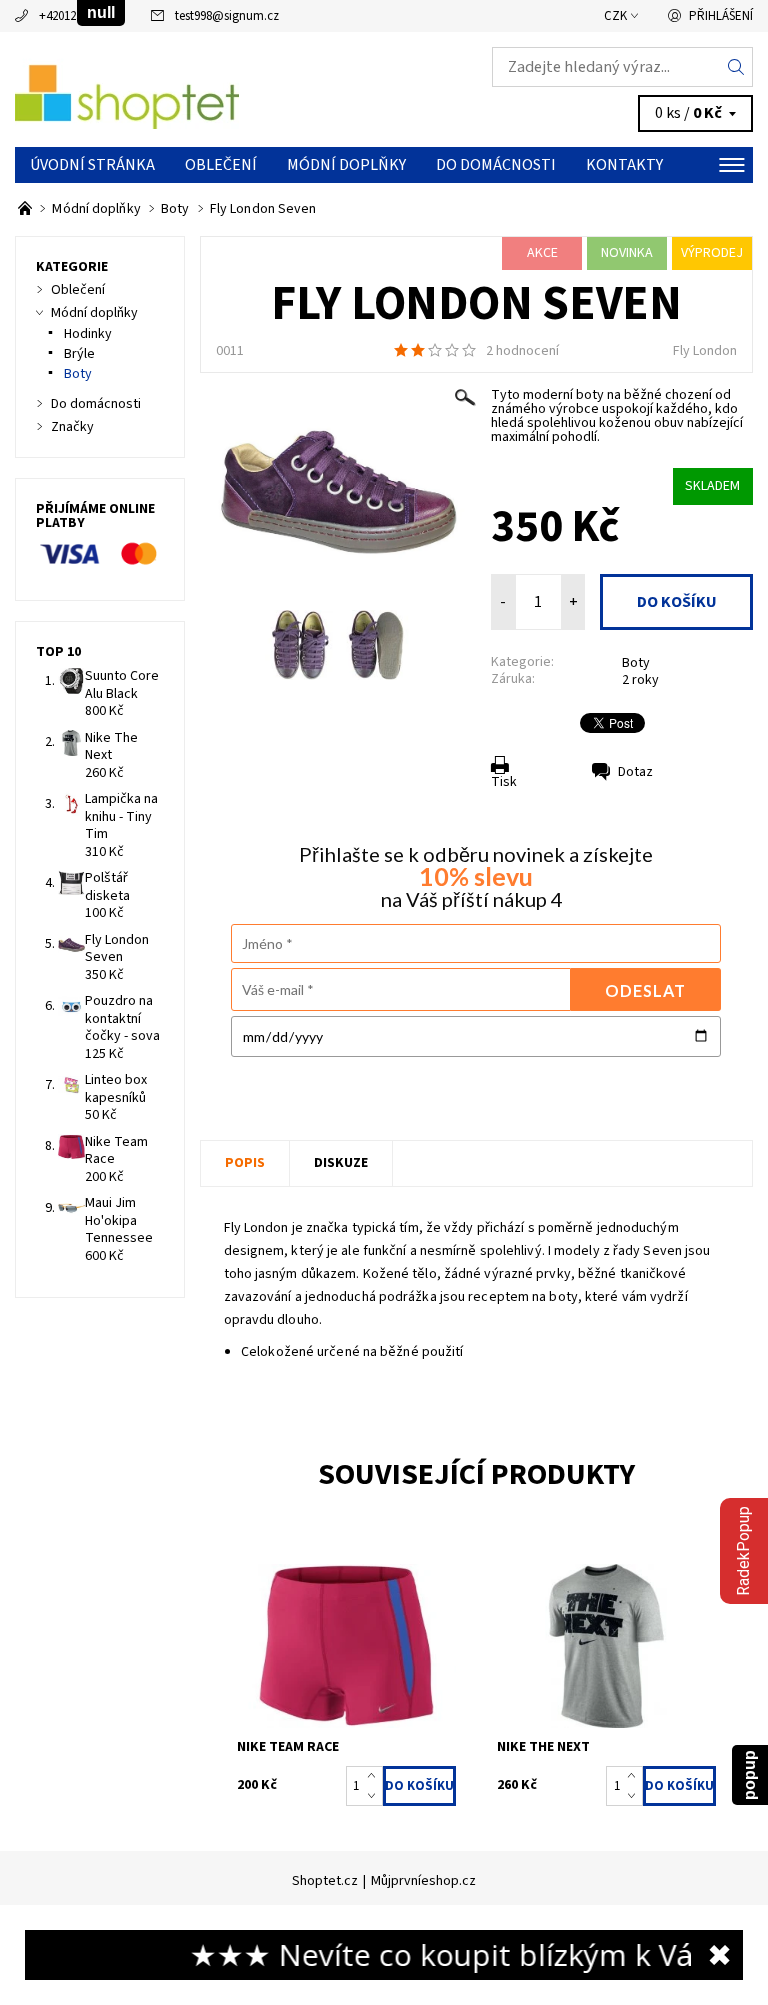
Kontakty (624, 165)
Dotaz (635, 772)
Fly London (705, 351)
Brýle (79, 354)
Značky (72, 427)
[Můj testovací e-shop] (199, 90)
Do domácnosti (496, 165)
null (101, 12)
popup (749, 1775)
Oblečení (221, 165)
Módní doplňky (346, 165)
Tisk (504, 782)
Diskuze (341, 1163)
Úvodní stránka (92, 165)
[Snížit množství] (375, 1796)
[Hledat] (736, 67)
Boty (636, 663)
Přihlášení (721, 16)
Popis (245, 1163)
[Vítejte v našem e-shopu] (26, 209)
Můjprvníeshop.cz (423, 1881)
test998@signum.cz (227, 16)
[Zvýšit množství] (375, 1776)
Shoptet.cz (325, 1881)
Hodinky (88, 334)
